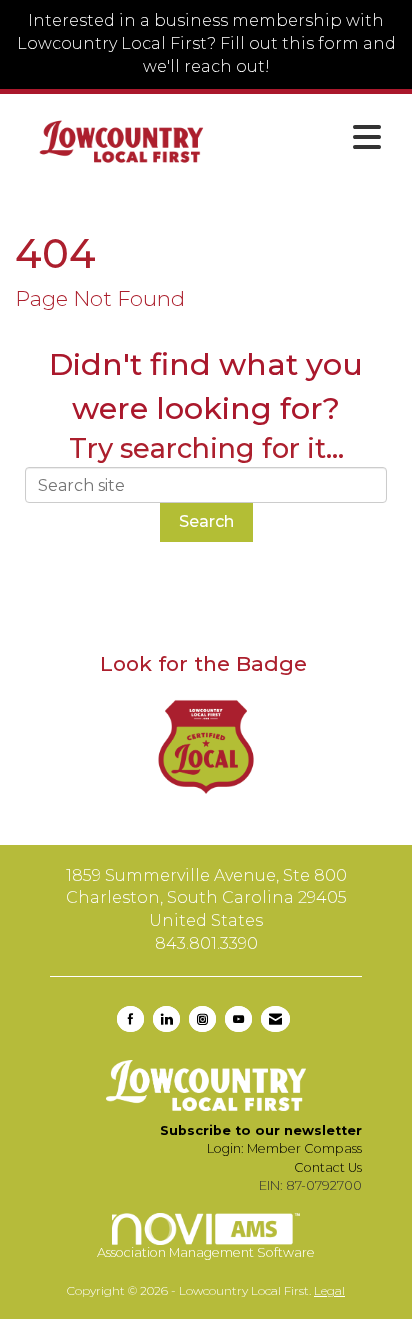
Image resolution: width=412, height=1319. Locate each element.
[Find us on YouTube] (238, 1019)
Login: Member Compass (284, 1148)
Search (206, 521)
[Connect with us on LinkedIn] (166, 1019)
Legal (329, 1290)
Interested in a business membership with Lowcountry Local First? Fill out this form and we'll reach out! (206, 43)
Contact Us (328, 1167)
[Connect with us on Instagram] (202, 1019)
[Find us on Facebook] (130, 1019)
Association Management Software (206, 1252)
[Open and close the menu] (310, 138)
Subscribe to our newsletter (261, 1130)
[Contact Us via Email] (275, 1019)
